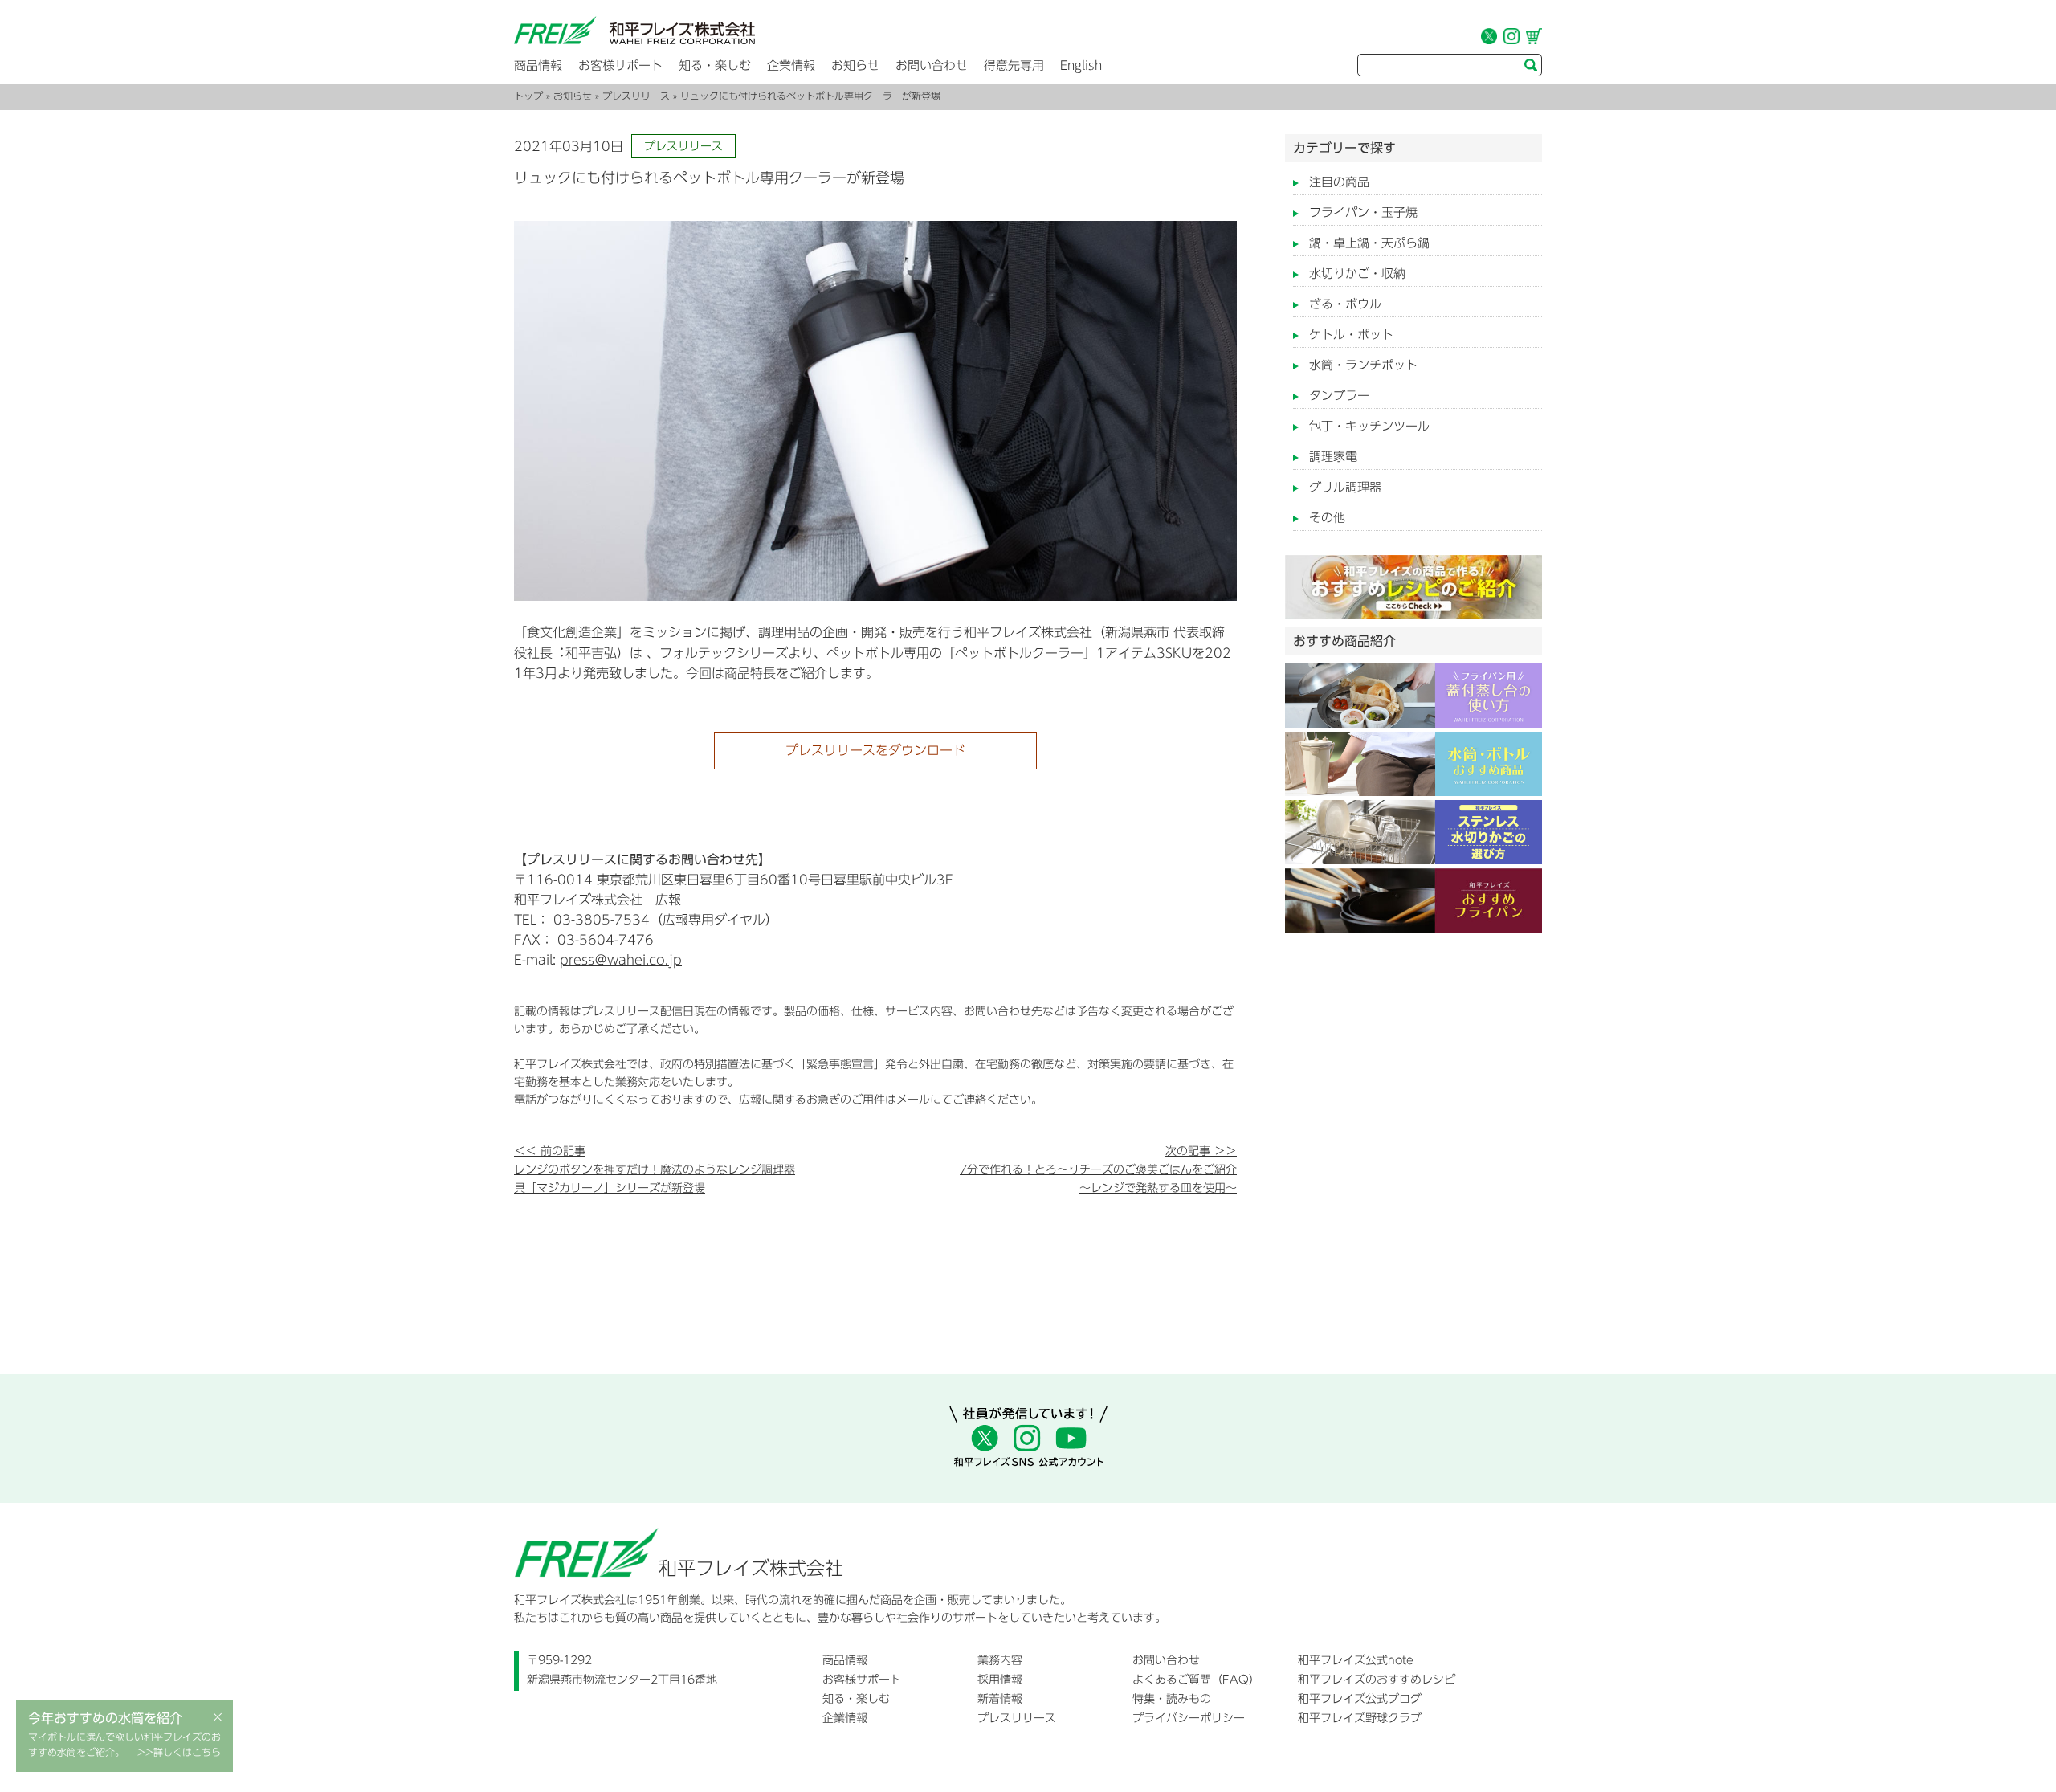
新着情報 (1000, 1699)
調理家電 (1333, 457)
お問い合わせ (932, 65)
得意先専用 (1014, 65)
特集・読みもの (1172, 1699)
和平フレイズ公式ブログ (1360, 1699)
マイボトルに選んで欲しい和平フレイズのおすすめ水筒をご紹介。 (124, 1745)
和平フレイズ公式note (1356, 1660)
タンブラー (1339, 396)
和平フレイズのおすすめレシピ (1377, 1680)
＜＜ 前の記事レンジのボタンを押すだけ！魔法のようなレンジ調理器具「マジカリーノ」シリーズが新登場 (655, 1169)
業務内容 (1000, 1660)
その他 (1327, 518)
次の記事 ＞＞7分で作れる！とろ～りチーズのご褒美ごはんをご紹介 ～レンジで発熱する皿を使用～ (1098, 1169)
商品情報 (538, 65)
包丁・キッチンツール (1369, 426)
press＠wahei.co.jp (621, 960)
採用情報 (1000, 1680)
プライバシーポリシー (1189, 1718)
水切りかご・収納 (1357, 273)
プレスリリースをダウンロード (875, 750)
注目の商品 (1339, 182)
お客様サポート (620, 65)
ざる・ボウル (1345, 304)
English (1081, 65)
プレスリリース (636, 96)
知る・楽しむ (715, 65)
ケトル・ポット (1351, 335)
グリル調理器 (1345, 487)
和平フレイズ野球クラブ (1360, 1718)
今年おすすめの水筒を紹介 (105, 1718)
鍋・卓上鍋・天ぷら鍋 (1369, 243)
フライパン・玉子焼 (1363, 212)
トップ (528, 96)
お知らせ (855, 65)
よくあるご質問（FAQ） (1196, 1680)
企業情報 (791, 65)
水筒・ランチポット (1363, 365)
